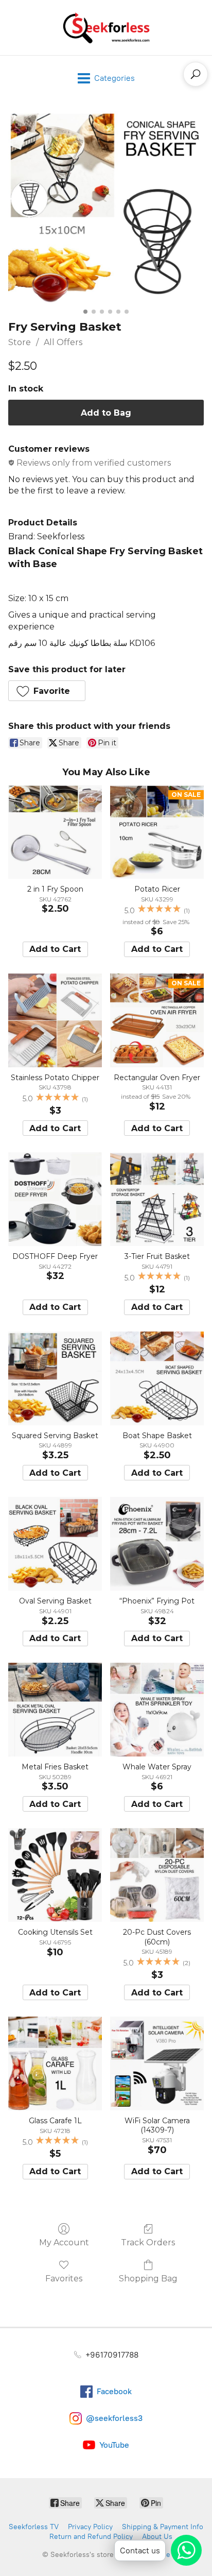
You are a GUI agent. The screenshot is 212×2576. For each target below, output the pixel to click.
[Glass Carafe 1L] (55, 2063)
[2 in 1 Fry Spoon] (55, 832)
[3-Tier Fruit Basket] (157, 1199)
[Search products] (196, 74)
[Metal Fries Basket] (55, 1710)
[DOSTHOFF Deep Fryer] (55, 1199)
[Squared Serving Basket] (55, 1378)
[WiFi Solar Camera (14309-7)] (157, 2063)
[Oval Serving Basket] (55, 1544)
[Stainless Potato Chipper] (55, 1020)
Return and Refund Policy (91, 2537)
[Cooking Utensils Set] (55, 1875)
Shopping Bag (148, 2279)
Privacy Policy (90, 2527)
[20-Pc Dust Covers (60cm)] (157, 1875)
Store (20, 342)
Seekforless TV (34, 2527)
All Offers (63, 342)
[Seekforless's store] (106, 28)
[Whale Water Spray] (157, 1710)
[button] (47, 691)
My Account (64, 2242)
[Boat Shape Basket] (157, 1378)
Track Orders (148, 2242)
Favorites (64, 2279)
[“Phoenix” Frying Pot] (157, 1544)
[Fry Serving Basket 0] (106, 208)
